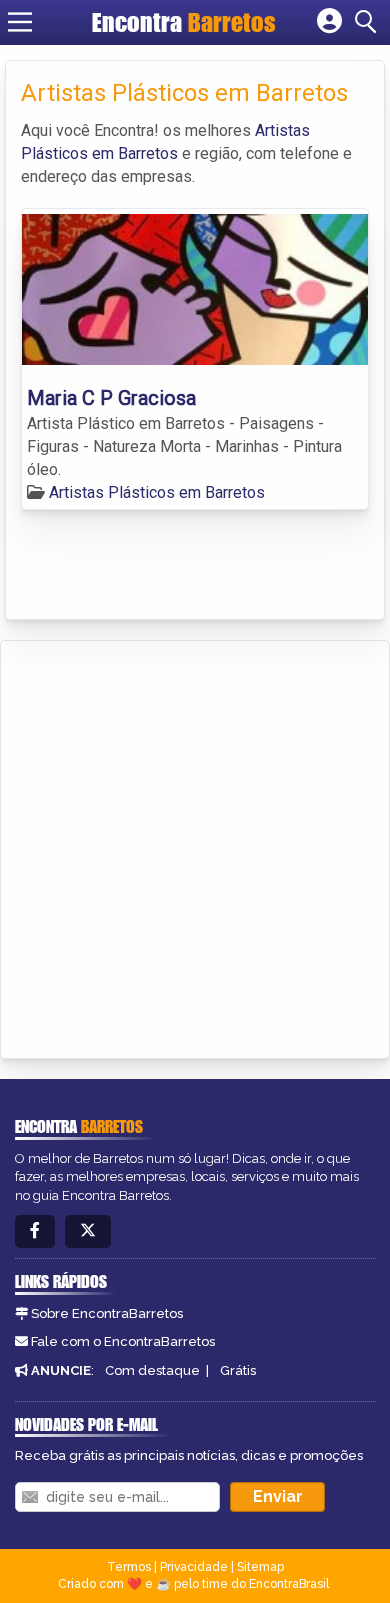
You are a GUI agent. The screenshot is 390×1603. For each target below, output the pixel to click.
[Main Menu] (20, 22)
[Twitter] (88, 1231)
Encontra (184, 22)
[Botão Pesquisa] (369, 22)
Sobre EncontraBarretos (107, 1313)
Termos (129, 1567)
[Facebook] (35, 1231)
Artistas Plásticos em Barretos (157, 492)
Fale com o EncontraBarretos (123, 1341)
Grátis (238, 1370)
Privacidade (194, 1567)
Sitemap (260, 1567)
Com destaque (152, 1370)
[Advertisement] (195, 846)
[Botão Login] (329, 22)
